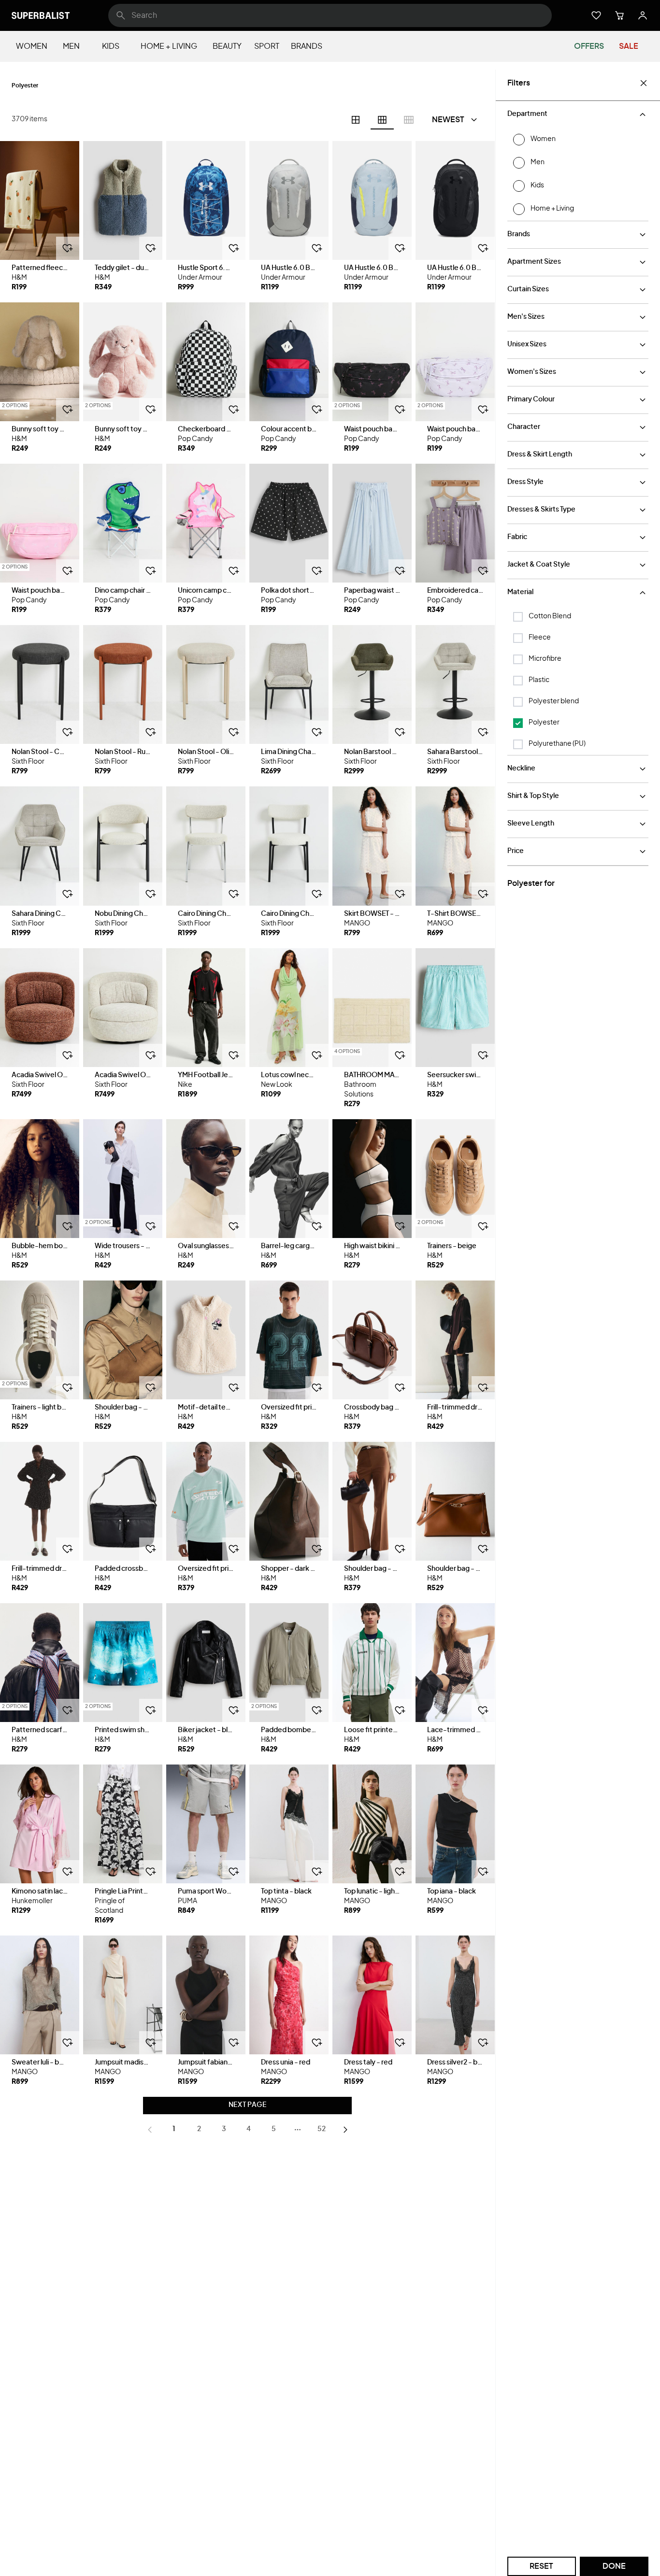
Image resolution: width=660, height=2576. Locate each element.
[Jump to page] (298, 2130)
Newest (448, 120)
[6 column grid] (382, 120)
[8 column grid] (409, 120)
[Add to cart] (68, 248)
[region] (40, 200)
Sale (629, 46)
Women (32, 46)
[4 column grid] (356, 120)
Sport (267, 46)
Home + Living (169, 46)
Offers (589, 46)
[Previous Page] (150, 2130)
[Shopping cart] (619, 15)
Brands (307, 46)
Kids (111, 46)
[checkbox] (518, 617)
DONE (614, 2566)
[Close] (644, 83)
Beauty (227, 46)
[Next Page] (345, 2130)
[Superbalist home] (41, 15)
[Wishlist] (596, 15)
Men (71, 46)
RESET (541, 2566)
